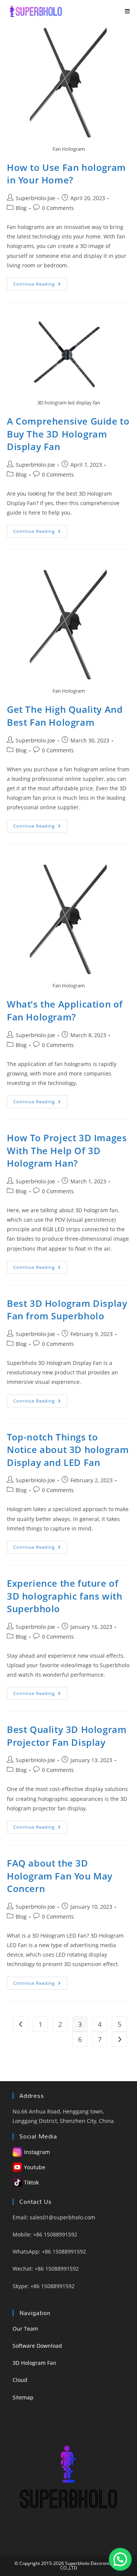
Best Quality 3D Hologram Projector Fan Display (67, 1736)
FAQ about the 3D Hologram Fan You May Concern (60, 1876)
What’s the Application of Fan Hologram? (65, 1010)
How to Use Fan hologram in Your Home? (66, 174)
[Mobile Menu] (127, 11)
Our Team (25, 2329)
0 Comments (58, 208)
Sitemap (23, 2397)
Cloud (20, 2380)
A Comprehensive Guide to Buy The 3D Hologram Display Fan (68, 434)
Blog (21, 208)
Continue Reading (40, 285)
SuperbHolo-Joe (35, 198)
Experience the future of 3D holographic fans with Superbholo (65, 1596)
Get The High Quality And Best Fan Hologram (65, 716)
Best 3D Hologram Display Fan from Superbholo (67, 1310)
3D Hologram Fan (34, 2363)
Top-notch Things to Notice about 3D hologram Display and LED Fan (68, 1450)
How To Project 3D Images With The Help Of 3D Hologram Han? (67, 1150)
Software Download (37, 2346)
